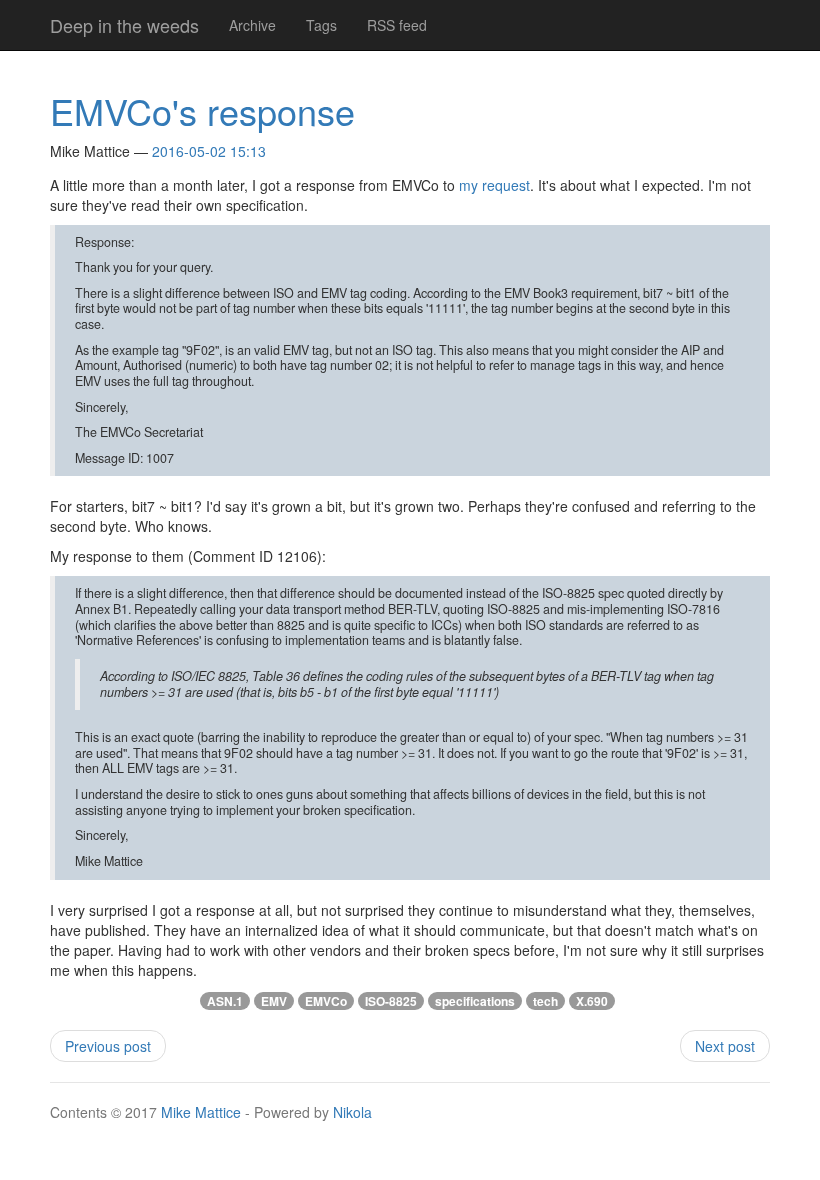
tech (545, 1001)
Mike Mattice (201, 1112)
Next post (725, 1046)
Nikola (352, 1112)
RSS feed (397, 25)
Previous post (108, 1046)
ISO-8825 (391, 1001)
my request (494, 185)
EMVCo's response (202, 110)
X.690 (592, 1001)
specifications (475, 1001)
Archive (252, 25)
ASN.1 (225, 1001)
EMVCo (326, 1001)
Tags (321, 25)
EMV (274, 1001)
